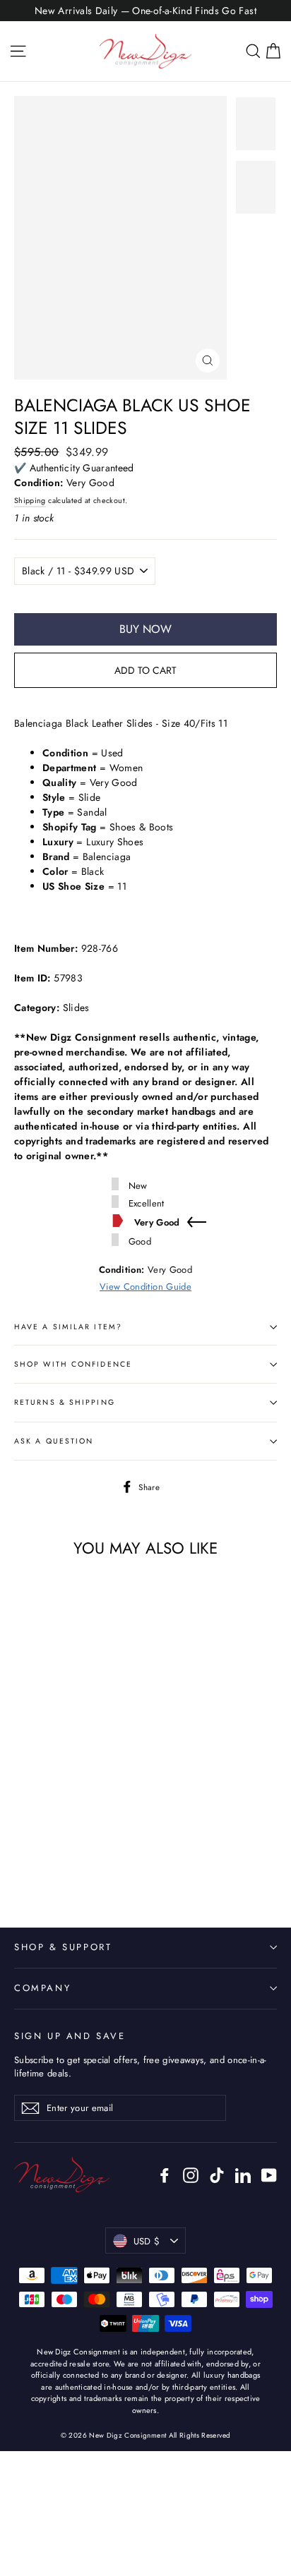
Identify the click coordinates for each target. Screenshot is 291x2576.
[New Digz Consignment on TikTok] (217, 2175)
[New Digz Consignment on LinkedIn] (243, 2175)
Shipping (30, 501)
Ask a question (54, 1441)
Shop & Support (63, 1947)
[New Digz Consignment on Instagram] (191, 2175)
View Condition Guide (145, 1287)
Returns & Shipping (65, 1402)
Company (42, 1988)
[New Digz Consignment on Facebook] (165, 2175)
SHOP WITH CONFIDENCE (73, 1364)
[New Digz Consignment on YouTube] (269, 2175)
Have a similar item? (68, 1327)
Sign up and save (70, 2036)
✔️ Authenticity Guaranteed (74, 468)
